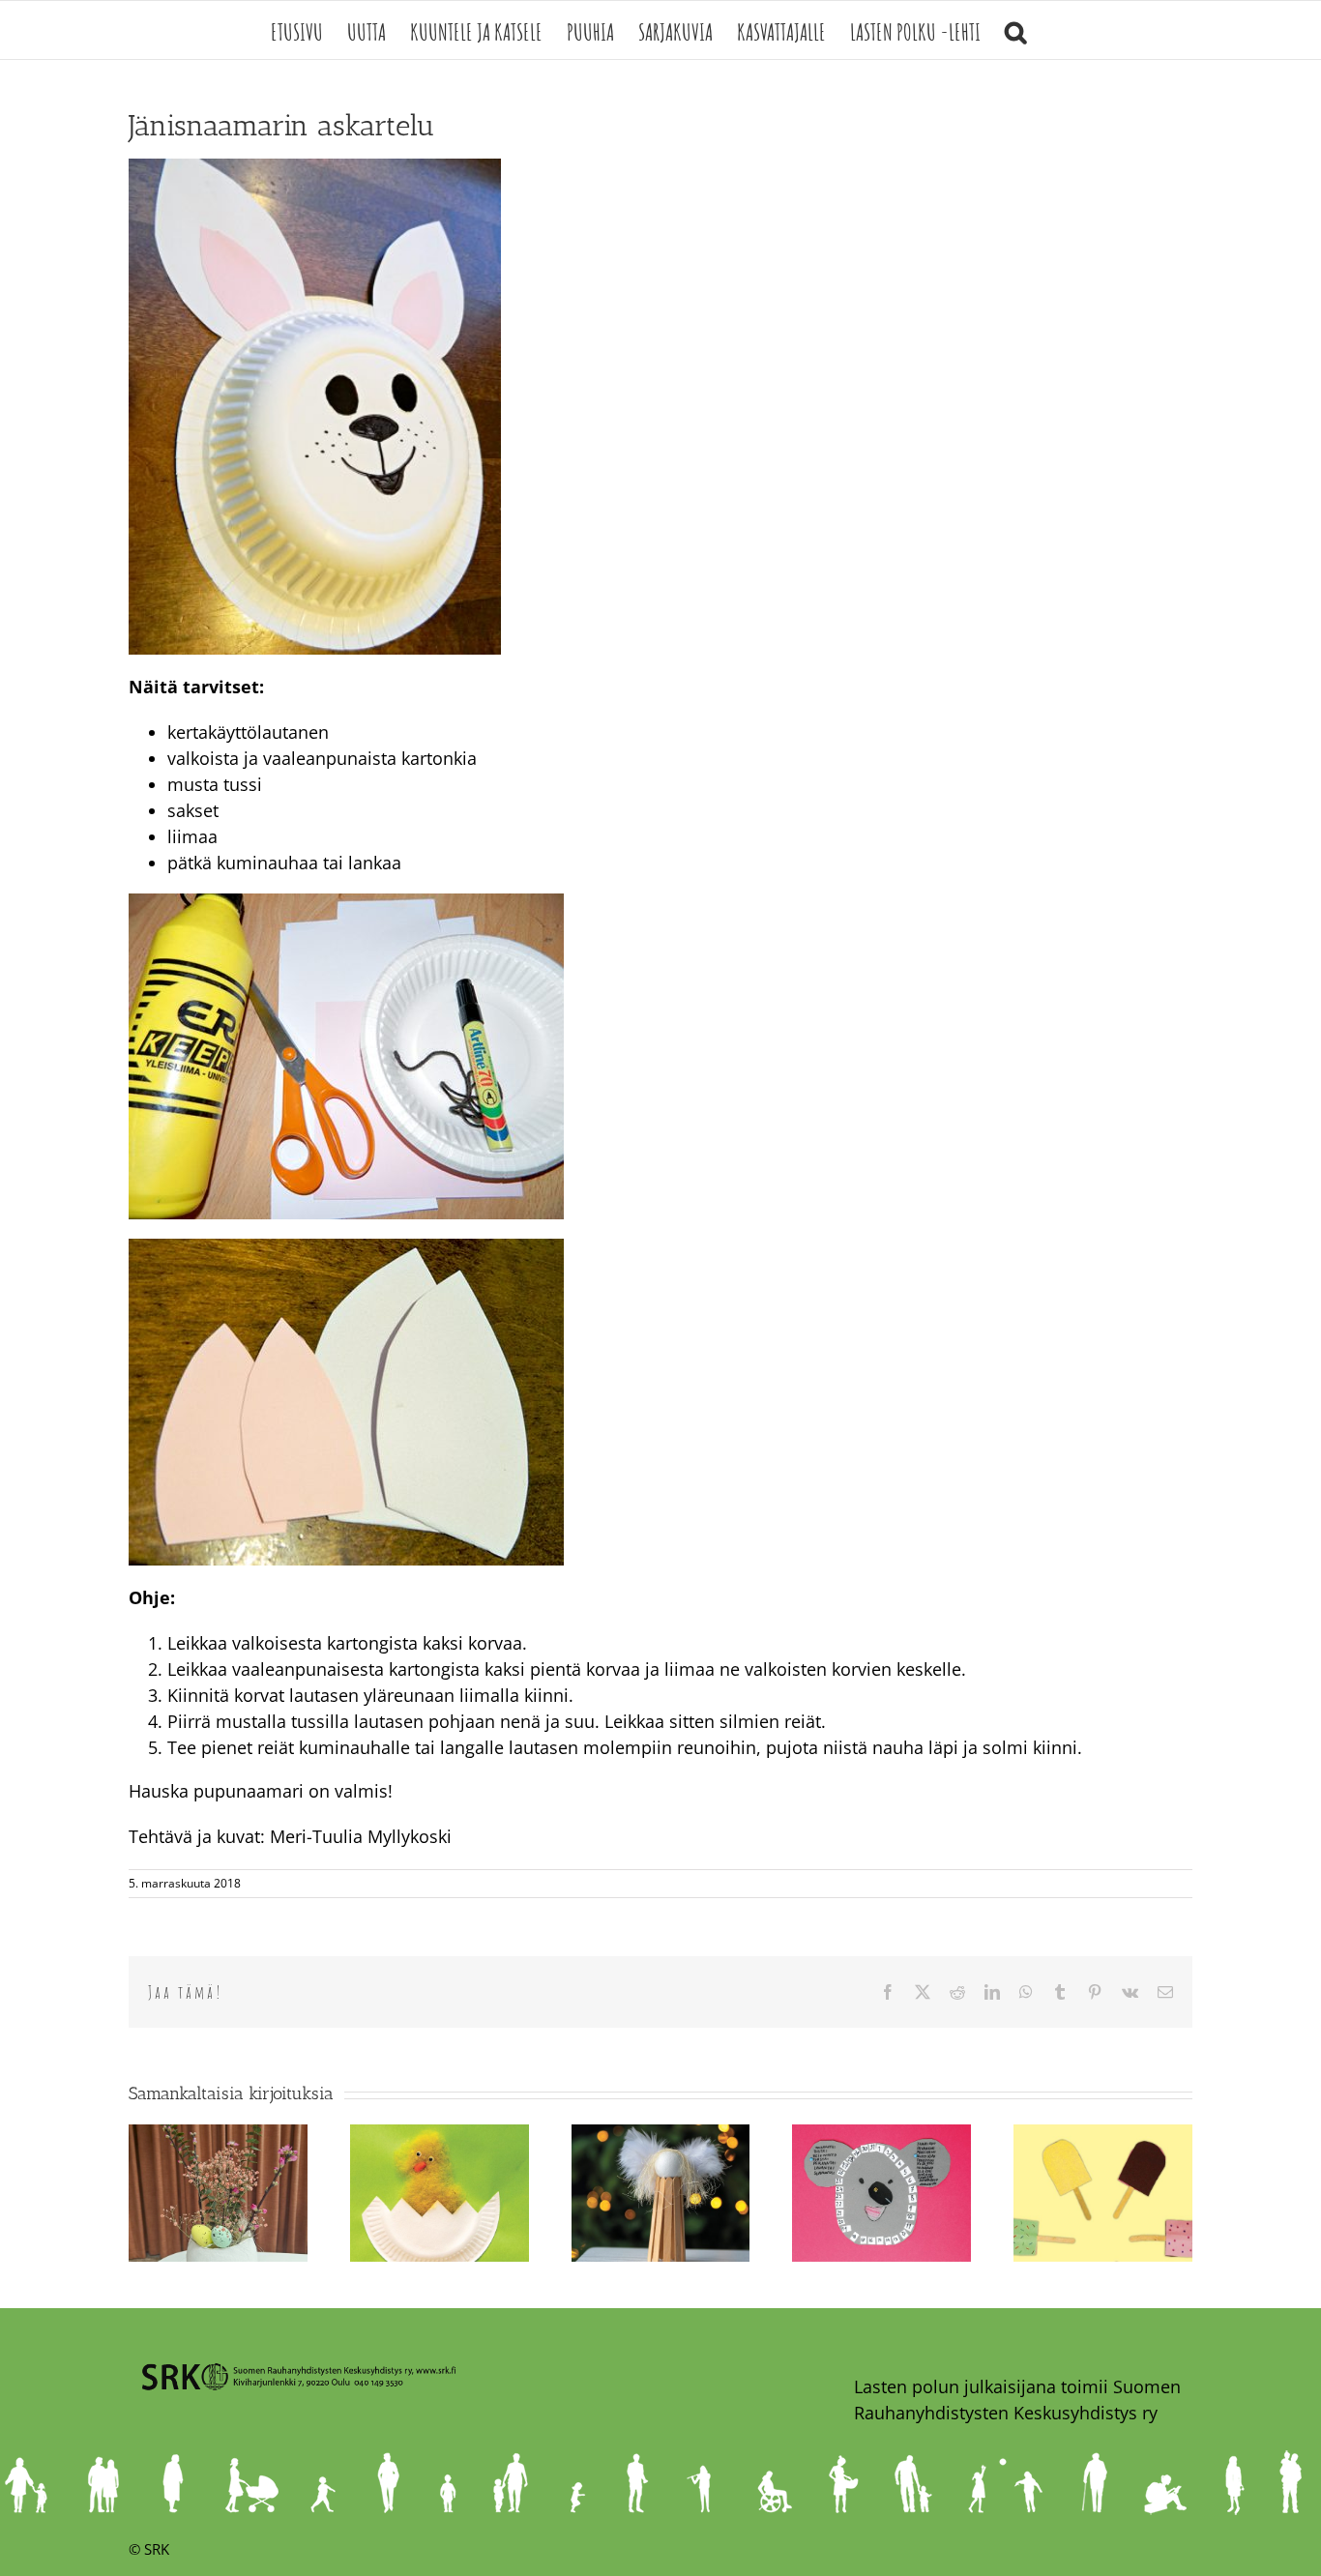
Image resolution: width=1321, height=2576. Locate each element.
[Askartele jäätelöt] (1103, 2136)
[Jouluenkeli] (661, 2136)
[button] (1015, 30)
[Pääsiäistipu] (440, 2136)
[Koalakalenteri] (881, 2136)
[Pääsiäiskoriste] (218, 2136)
